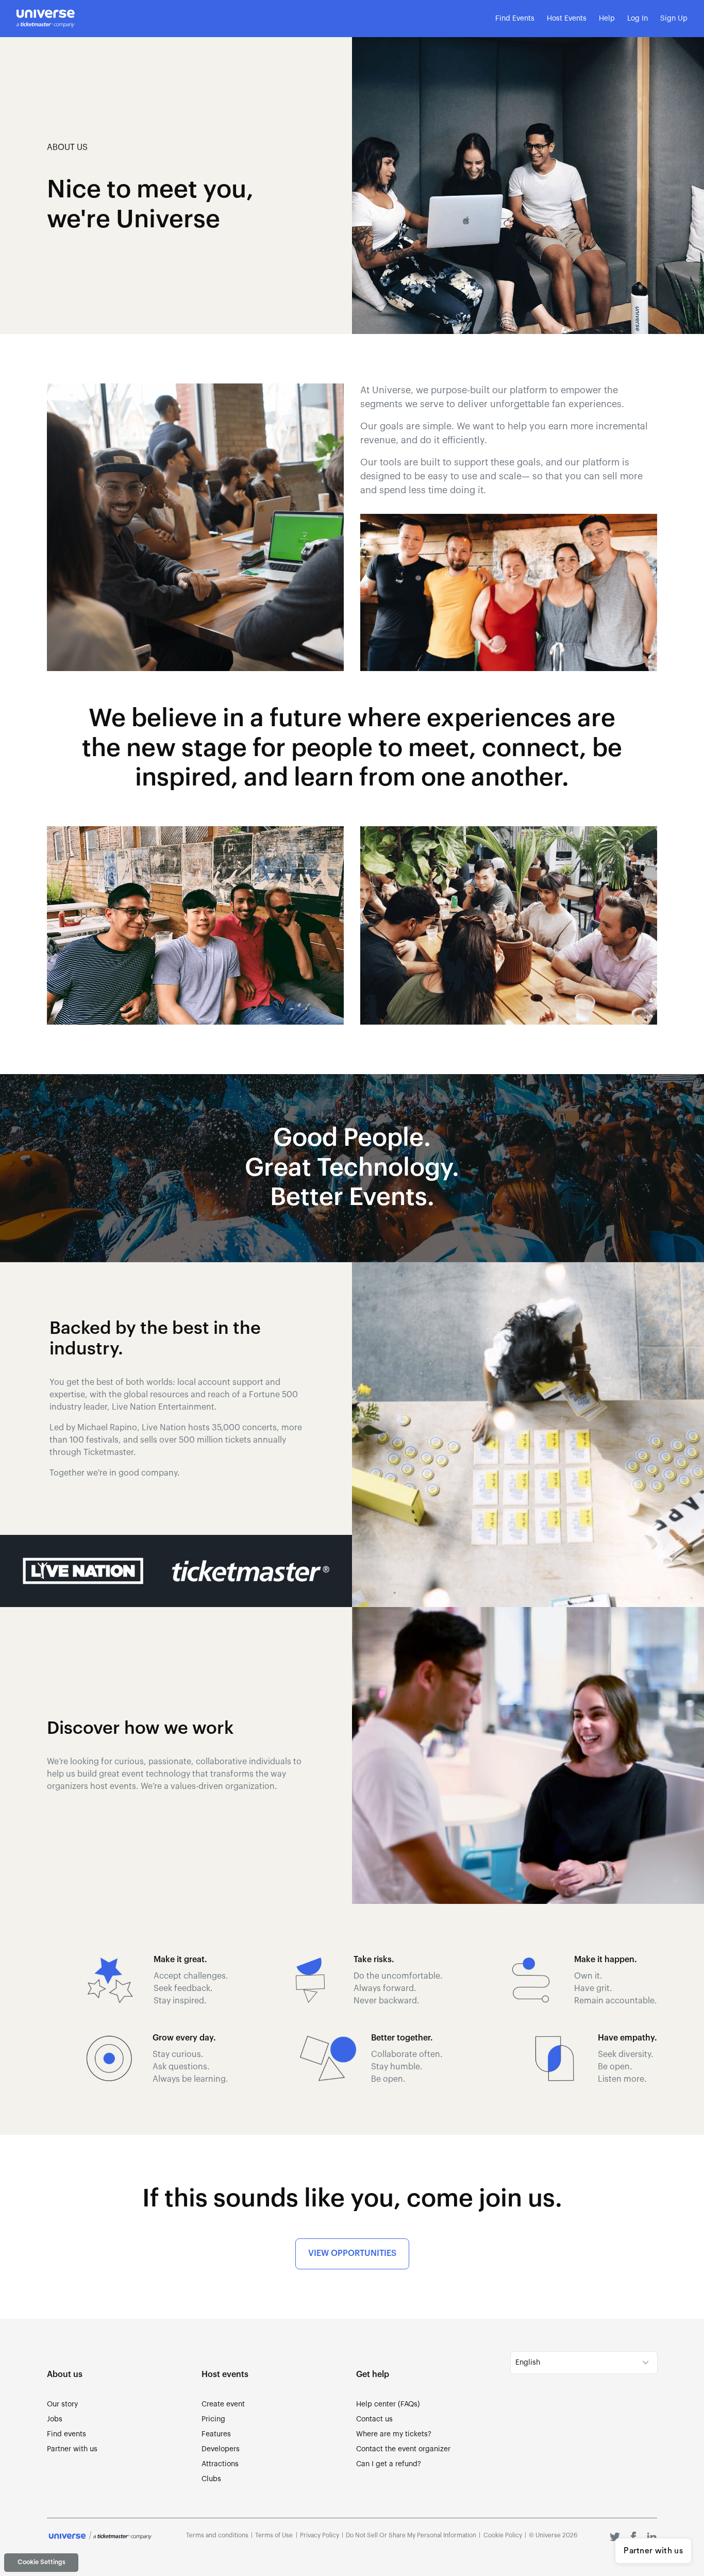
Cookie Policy (503, 2535)
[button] (567, 19)
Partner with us (653, 2551)
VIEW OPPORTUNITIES (352, 2253)
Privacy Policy (320, 2535)
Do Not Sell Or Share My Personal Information (411, 2535)
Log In (638, 19)
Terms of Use (274, 2535)
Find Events (515, 19)
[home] (46, 19)
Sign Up (674, 19)
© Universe (553, 2535)
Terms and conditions (217, 2535)
